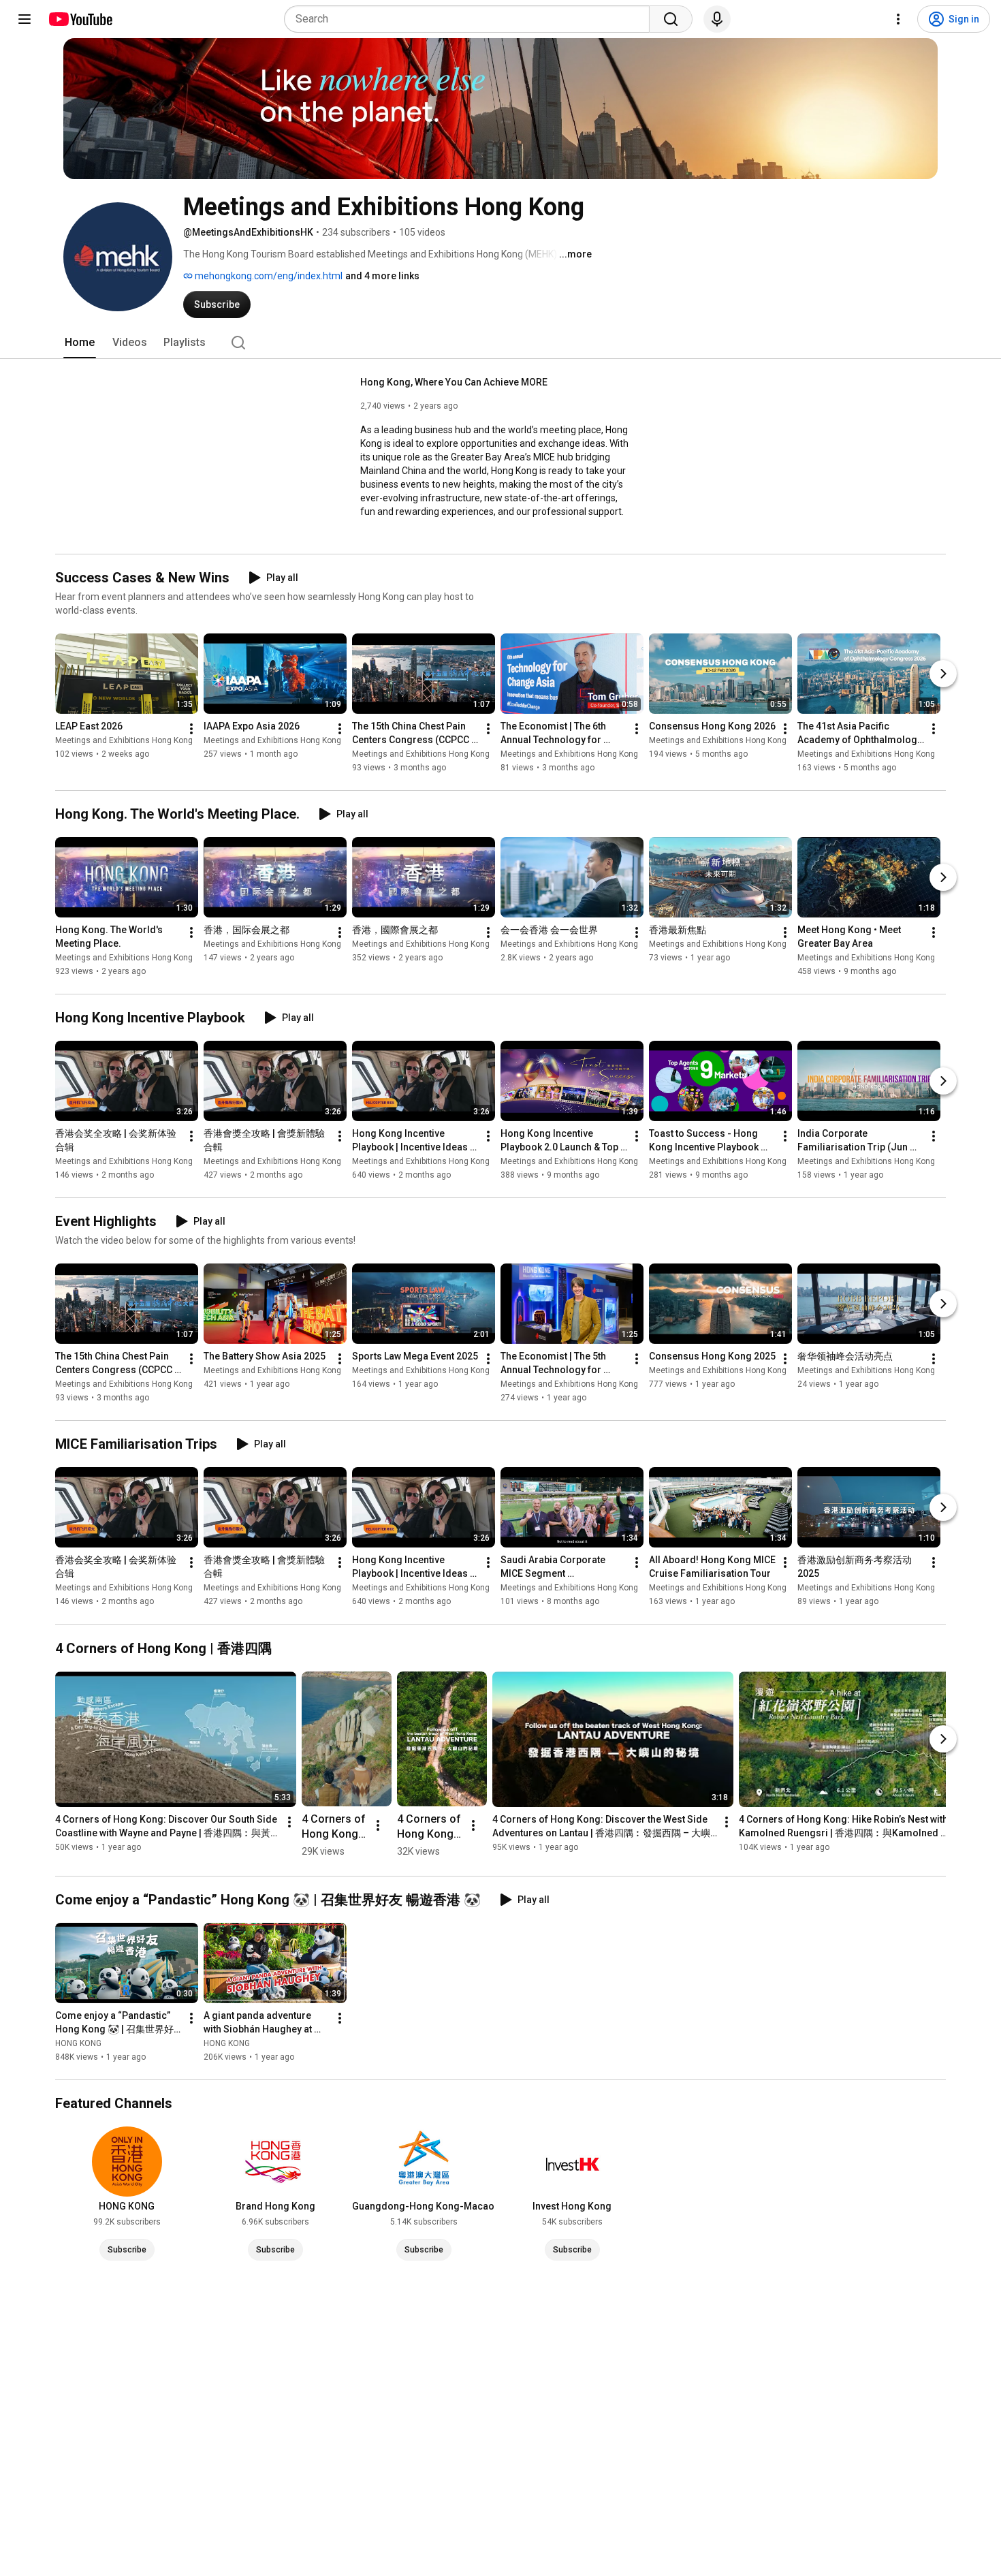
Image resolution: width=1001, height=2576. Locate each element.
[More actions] (191, 729)
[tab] (80, 343)
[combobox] (471, 19)
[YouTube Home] (80, 19)
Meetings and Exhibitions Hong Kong (124, 740)
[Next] (943, 674)
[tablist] (500, 343)
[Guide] (25, 19)
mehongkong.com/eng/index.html (268, 276)
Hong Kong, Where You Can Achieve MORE (454, 382)
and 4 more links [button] (382, 276)
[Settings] (898, 19)
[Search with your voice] (717, 19)
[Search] (671, 19)
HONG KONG (78, 2043)
